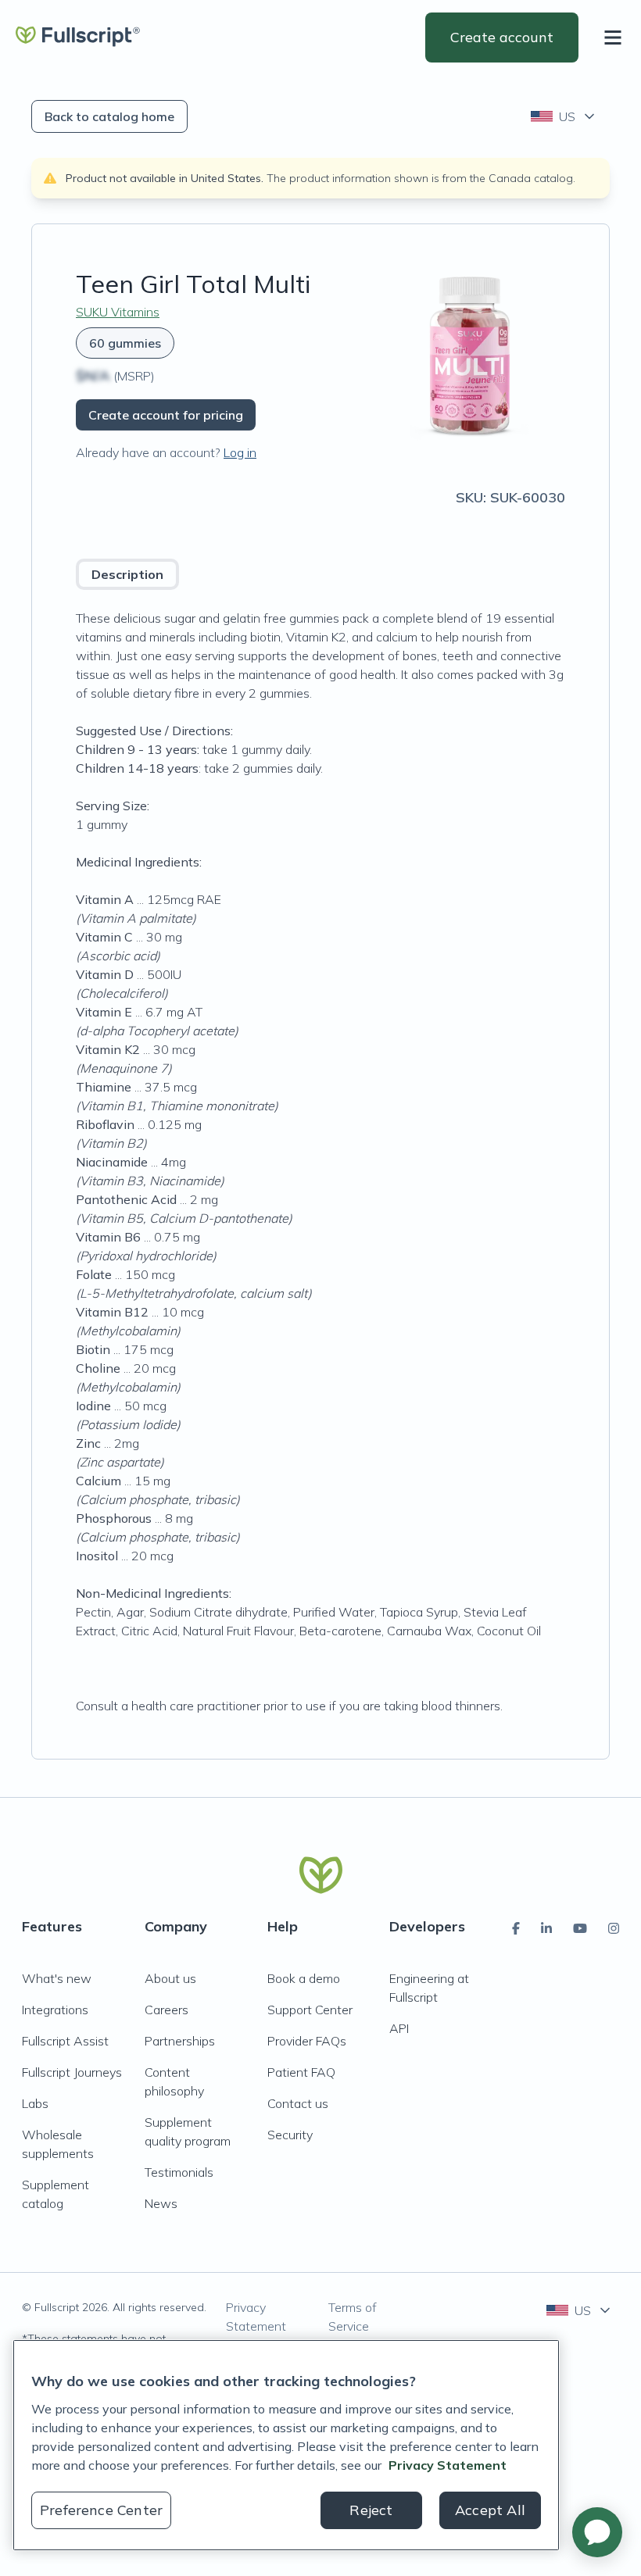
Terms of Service (353, 2317)
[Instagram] (614, 1928)
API (399, 2028)
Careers (167, 2010)
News (161, 2203)
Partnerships (180, 2041)
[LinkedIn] (546, 1928)
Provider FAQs (307, 2041)
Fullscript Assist (65, 2041)
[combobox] (564, 116)
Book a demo (304, 1978)
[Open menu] (616, 38)
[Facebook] (516, 1928)
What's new (57, 1978)
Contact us (298, 2103)
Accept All (490, 2510)
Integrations (55, 2010)
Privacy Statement (256, 2317)
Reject (371, 2510)
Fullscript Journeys (72, 2072)
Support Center (310, 2010)
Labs (35, 2103)
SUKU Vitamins (118, 312)
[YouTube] (580, 1928)
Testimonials (179, 2172)
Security (290, 2135)
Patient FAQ (301, 2072)
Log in (240, 452)
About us (170, 1978)
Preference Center (101, 2510)
